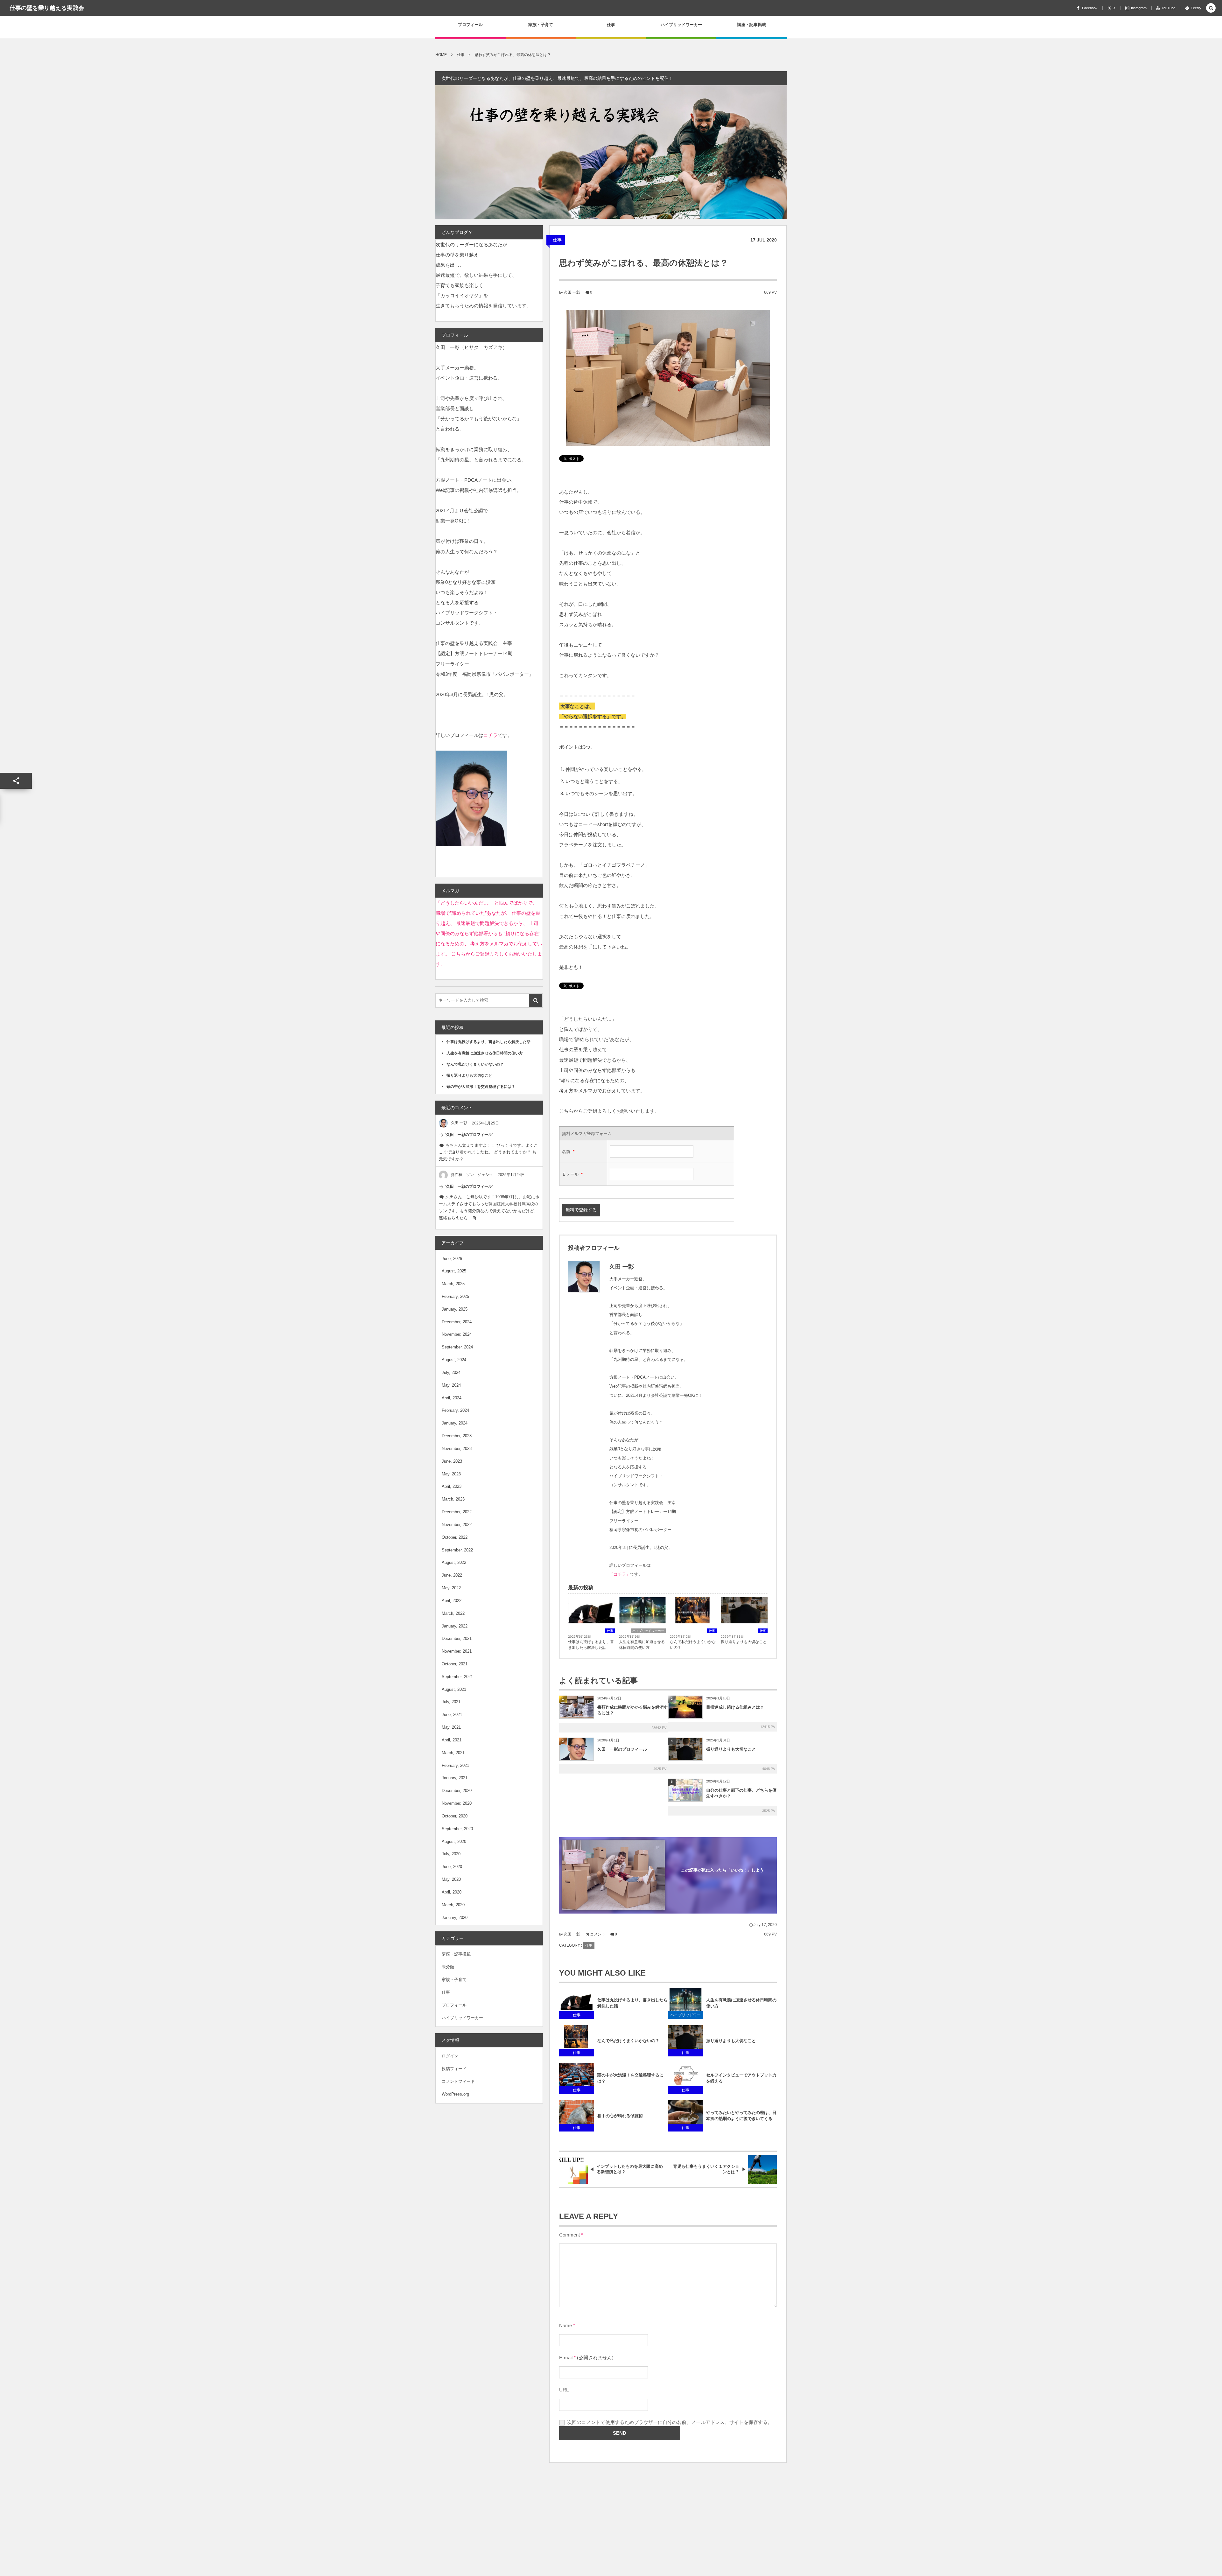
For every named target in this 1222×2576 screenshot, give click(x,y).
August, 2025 (454, 1271)
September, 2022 (457, 1550)
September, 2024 (457, 1347)
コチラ (491, 735)
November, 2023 (457, 1449)
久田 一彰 (572, 292)
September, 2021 (457, 1677)
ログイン (450, 2056)
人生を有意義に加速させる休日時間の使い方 (642, 1645)
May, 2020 (451, 1879)
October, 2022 (455, 1537)
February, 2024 (455, 1410)
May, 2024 (451, 1385)
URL (564, 2390)
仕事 (557, 240)
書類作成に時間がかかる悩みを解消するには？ (632, 1710)
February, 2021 (455, 1765)
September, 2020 (457, 1829)
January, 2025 (455, 1309)
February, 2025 (455, 1296)
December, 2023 (457, 1436)
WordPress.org (455, 2094)
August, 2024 (454, 1360)
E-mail (566, 2358)
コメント (598, 1934)
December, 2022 (457, 1512)
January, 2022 (455, 1626)
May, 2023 (451, 1474)
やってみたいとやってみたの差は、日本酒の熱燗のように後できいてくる (741, 2116)
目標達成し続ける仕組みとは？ (735, 1707)
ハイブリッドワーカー (648, 1631)
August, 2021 (454, 1689)
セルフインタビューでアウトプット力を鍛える (741, 2078)
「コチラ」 (620, 1574)
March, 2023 (453, 1499)
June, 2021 (452, 1715)
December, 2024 (457, 1322)
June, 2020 (452, 1867)
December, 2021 (457, 1638)
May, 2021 (451, 1727)
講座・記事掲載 (456, 1954)
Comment (569, 2235)
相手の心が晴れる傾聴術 (620, 2116)
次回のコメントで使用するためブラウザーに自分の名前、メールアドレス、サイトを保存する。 (670, 2422)
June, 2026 (452, 1259)
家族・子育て (454, 1980)
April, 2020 (452, 1892)
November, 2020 (457, 1803)
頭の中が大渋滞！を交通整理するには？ (630, 2078)
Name (565, 2326)
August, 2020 (454, 1841)
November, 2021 (457, 1651)
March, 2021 (453, 1753)
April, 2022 (452, 1601)
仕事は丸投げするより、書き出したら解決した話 (591, 1645)
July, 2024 (451, 1372)
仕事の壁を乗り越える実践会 (47, 8)
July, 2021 (451, 1702)
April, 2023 (452, 1486)
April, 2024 (452, 1398)
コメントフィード (458, 2081)
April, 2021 (452, 1740)
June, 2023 (452, 1461)
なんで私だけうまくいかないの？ (693, 1645)
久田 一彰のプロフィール (622, 1749)
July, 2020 (451, 1854)
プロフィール (454, 2005)
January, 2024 (455, 1423)
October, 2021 (455, 1664)
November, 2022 (457, 1525)
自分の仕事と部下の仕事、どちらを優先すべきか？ (741, 1793)
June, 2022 (452, 1575)
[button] (1211, 8)
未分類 (448, 1967)
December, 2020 (457, 1791)
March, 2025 (453, 1284)
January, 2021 (455, 1778)
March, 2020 (453, 1905)
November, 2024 (457, 1334)
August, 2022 (454, 1562)
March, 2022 (453, 1613)
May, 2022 (451, 1588)
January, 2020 (455, 1918)
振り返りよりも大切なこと (744, 1642)
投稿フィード (454, 2069)
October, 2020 (455, 1816)
